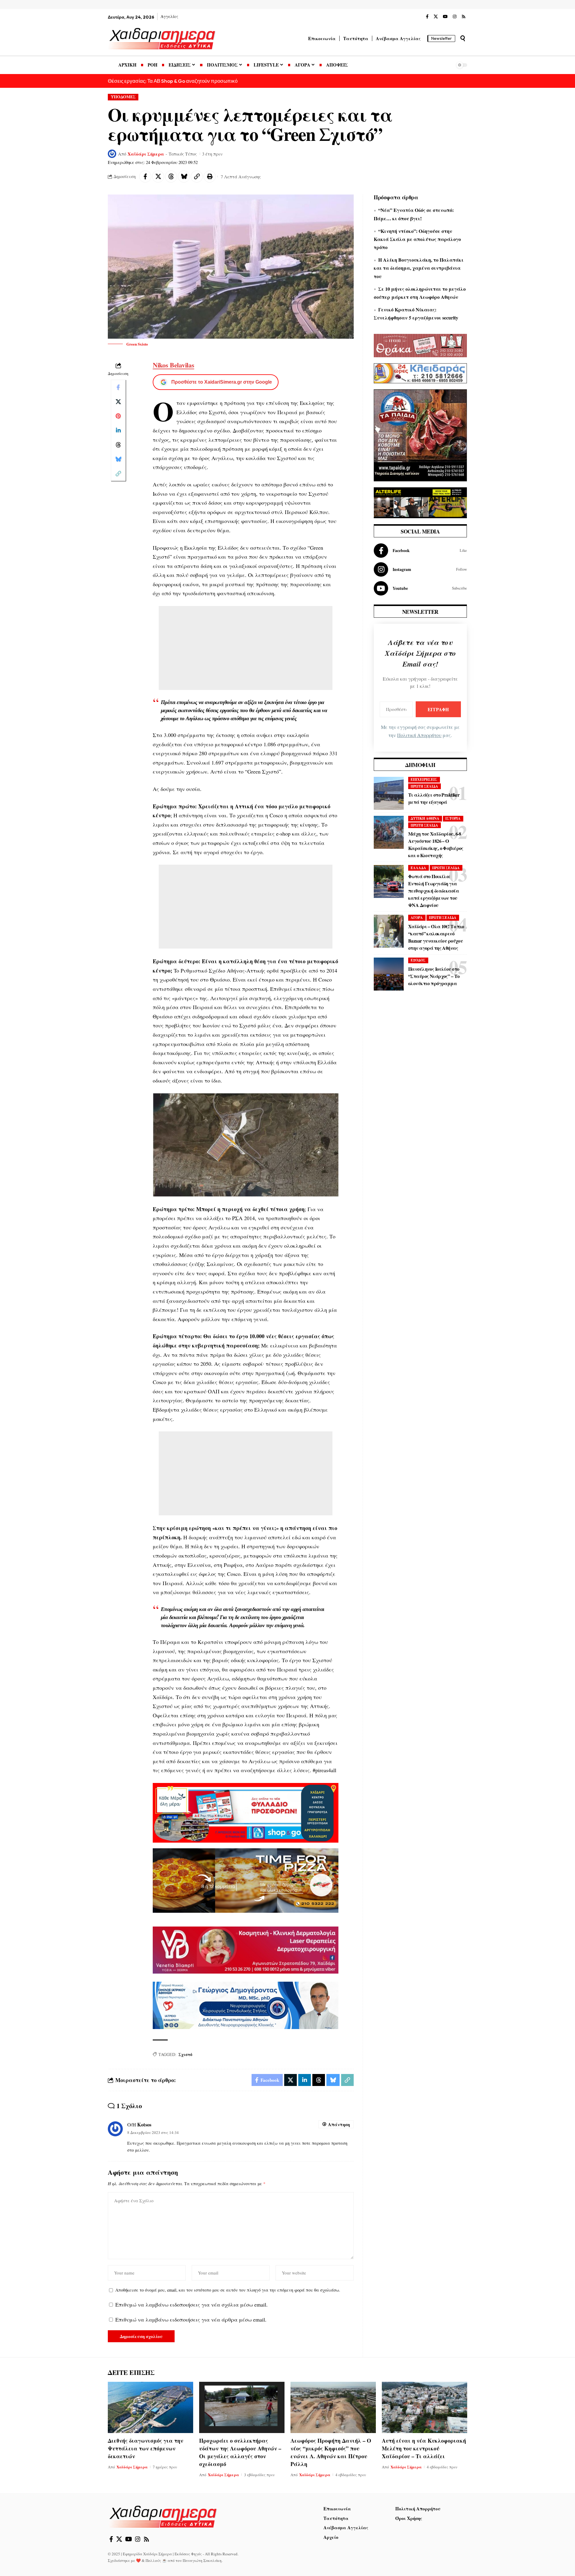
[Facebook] (427, 17)
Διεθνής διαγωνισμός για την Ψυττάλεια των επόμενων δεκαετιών (146, 2448)
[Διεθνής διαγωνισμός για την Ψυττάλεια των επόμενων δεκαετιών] (150, 2407)
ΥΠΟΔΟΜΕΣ (123, 97)
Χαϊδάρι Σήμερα (146, 154)
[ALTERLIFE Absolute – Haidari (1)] (420, 502)
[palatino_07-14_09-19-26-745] (246, 1880)
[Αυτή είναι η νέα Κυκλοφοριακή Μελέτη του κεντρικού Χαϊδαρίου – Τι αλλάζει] (425, 2407)
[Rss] (464, 17)
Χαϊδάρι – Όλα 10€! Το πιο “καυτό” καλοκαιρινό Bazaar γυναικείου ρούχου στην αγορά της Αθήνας (436, 937)
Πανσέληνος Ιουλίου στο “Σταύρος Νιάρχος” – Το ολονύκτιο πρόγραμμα (434, 976)
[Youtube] (420, 588)
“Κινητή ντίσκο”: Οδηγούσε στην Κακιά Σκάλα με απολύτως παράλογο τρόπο (417, 239)
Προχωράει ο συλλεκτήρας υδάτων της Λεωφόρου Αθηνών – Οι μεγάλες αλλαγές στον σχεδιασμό (240, 2452)
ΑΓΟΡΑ (417, 918)
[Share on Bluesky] (184, 177)
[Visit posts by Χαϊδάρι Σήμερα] (112, 154)
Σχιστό (185, 2054)
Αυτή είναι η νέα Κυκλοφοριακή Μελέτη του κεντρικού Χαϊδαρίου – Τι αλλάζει (424, 2448)
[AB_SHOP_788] (246, 1812)
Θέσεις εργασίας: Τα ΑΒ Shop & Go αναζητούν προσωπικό (173, 81)
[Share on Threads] (171, 177)
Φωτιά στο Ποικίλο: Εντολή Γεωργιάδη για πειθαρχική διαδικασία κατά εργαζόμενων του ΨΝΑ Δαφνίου (433, 891)
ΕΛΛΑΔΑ (418, 868)
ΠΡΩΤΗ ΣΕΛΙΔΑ (424, 786)
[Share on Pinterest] (118, 416)
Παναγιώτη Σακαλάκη (202, 2560)
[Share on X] (158, 177)
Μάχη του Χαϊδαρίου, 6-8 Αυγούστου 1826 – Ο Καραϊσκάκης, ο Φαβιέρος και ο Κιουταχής (436, 844)
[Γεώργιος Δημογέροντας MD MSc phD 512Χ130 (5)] (246, 2004)
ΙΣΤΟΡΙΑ (453, 818)
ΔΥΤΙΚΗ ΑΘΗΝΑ (425, 818)
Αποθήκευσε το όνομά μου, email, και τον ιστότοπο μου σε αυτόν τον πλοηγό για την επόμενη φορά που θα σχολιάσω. (228, 2290)
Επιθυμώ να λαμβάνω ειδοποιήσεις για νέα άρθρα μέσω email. (191, 2319)
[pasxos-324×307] (420, 435)
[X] (436, 17)
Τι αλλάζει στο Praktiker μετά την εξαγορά (434, 798)
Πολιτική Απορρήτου (419, 735)
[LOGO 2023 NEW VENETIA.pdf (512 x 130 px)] (246, 1949)
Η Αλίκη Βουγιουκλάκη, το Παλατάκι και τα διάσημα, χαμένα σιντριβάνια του (419, 268)
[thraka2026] (420, 345)
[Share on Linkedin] (118, 430)
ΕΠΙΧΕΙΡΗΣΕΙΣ (424, 779)
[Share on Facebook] (145, 177)
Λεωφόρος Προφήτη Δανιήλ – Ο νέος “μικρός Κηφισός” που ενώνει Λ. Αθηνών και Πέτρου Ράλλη (331, 2452)
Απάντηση (339, 2124)
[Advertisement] (246, 648)
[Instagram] (455, 17)
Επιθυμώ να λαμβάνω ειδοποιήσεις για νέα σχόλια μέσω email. (192, 2304)
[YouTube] (445, 17)
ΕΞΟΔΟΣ (418, 960)
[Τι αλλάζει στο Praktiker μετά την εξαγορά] (389, 793)
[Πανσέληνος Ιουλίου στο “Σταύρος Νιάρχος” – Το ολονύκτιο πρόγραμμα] (389, 974)
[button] (463, 38)
